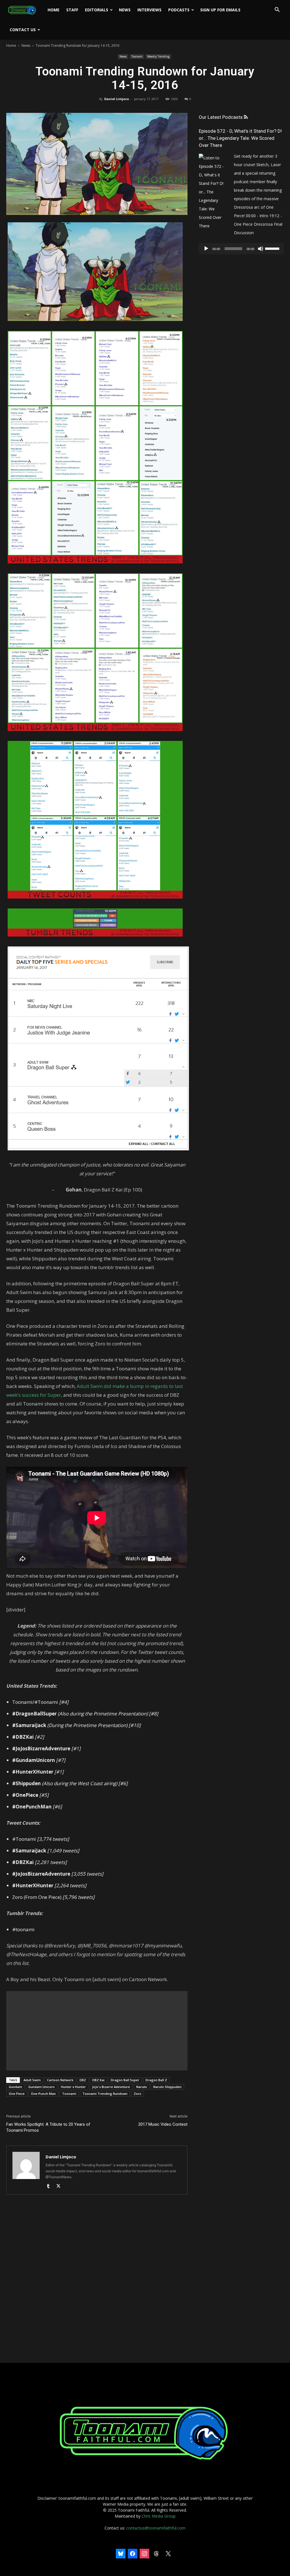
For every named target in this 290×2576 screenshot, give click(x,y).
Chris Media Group (159, 2516)
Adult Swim (32, 2080)
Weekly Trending (158, 56)
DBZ (83, 2080)
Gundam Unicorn (41, 2087)
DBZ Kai (98, 2080)
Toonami (137, 56)
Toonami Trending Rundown (105, 2094)
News (125, 10)
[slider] (273, 248)
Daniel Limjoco (117, 99)
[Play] (206, 249)
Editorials (97, 10)
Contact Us (23, 30)
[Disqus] (97, 2279)
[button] (277, 10)
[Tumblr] (50, 2186)
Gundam (15, 2087)
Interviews (149, 10)
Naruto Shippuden (167, 2087)
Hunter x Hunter (73, 2087)
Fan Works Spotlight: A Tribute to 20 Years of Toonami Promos (48, 2127)
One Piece (17, 2094)
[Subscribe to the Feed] (246, 117)
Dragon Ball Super (125, 2080)
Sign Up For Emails (220, 10)
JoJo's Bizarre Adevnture (111, 2087)
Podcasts (179, 10)
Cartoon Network (60, 2080)
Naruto (142, 2087)
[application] (241, 249)
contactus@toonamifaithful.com (156, 2528)
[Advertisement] (97, 2031)
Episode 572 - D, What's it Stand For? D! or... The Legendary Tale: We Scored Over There (240, 138)
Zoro (137, 2094)
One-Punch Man (43, 2094)
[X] (60, 2186)
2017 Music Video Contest (163, 2124)
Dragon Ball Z (156, 2080)
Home (54, 10)
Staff (72, 10)
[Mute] (261, 249)
